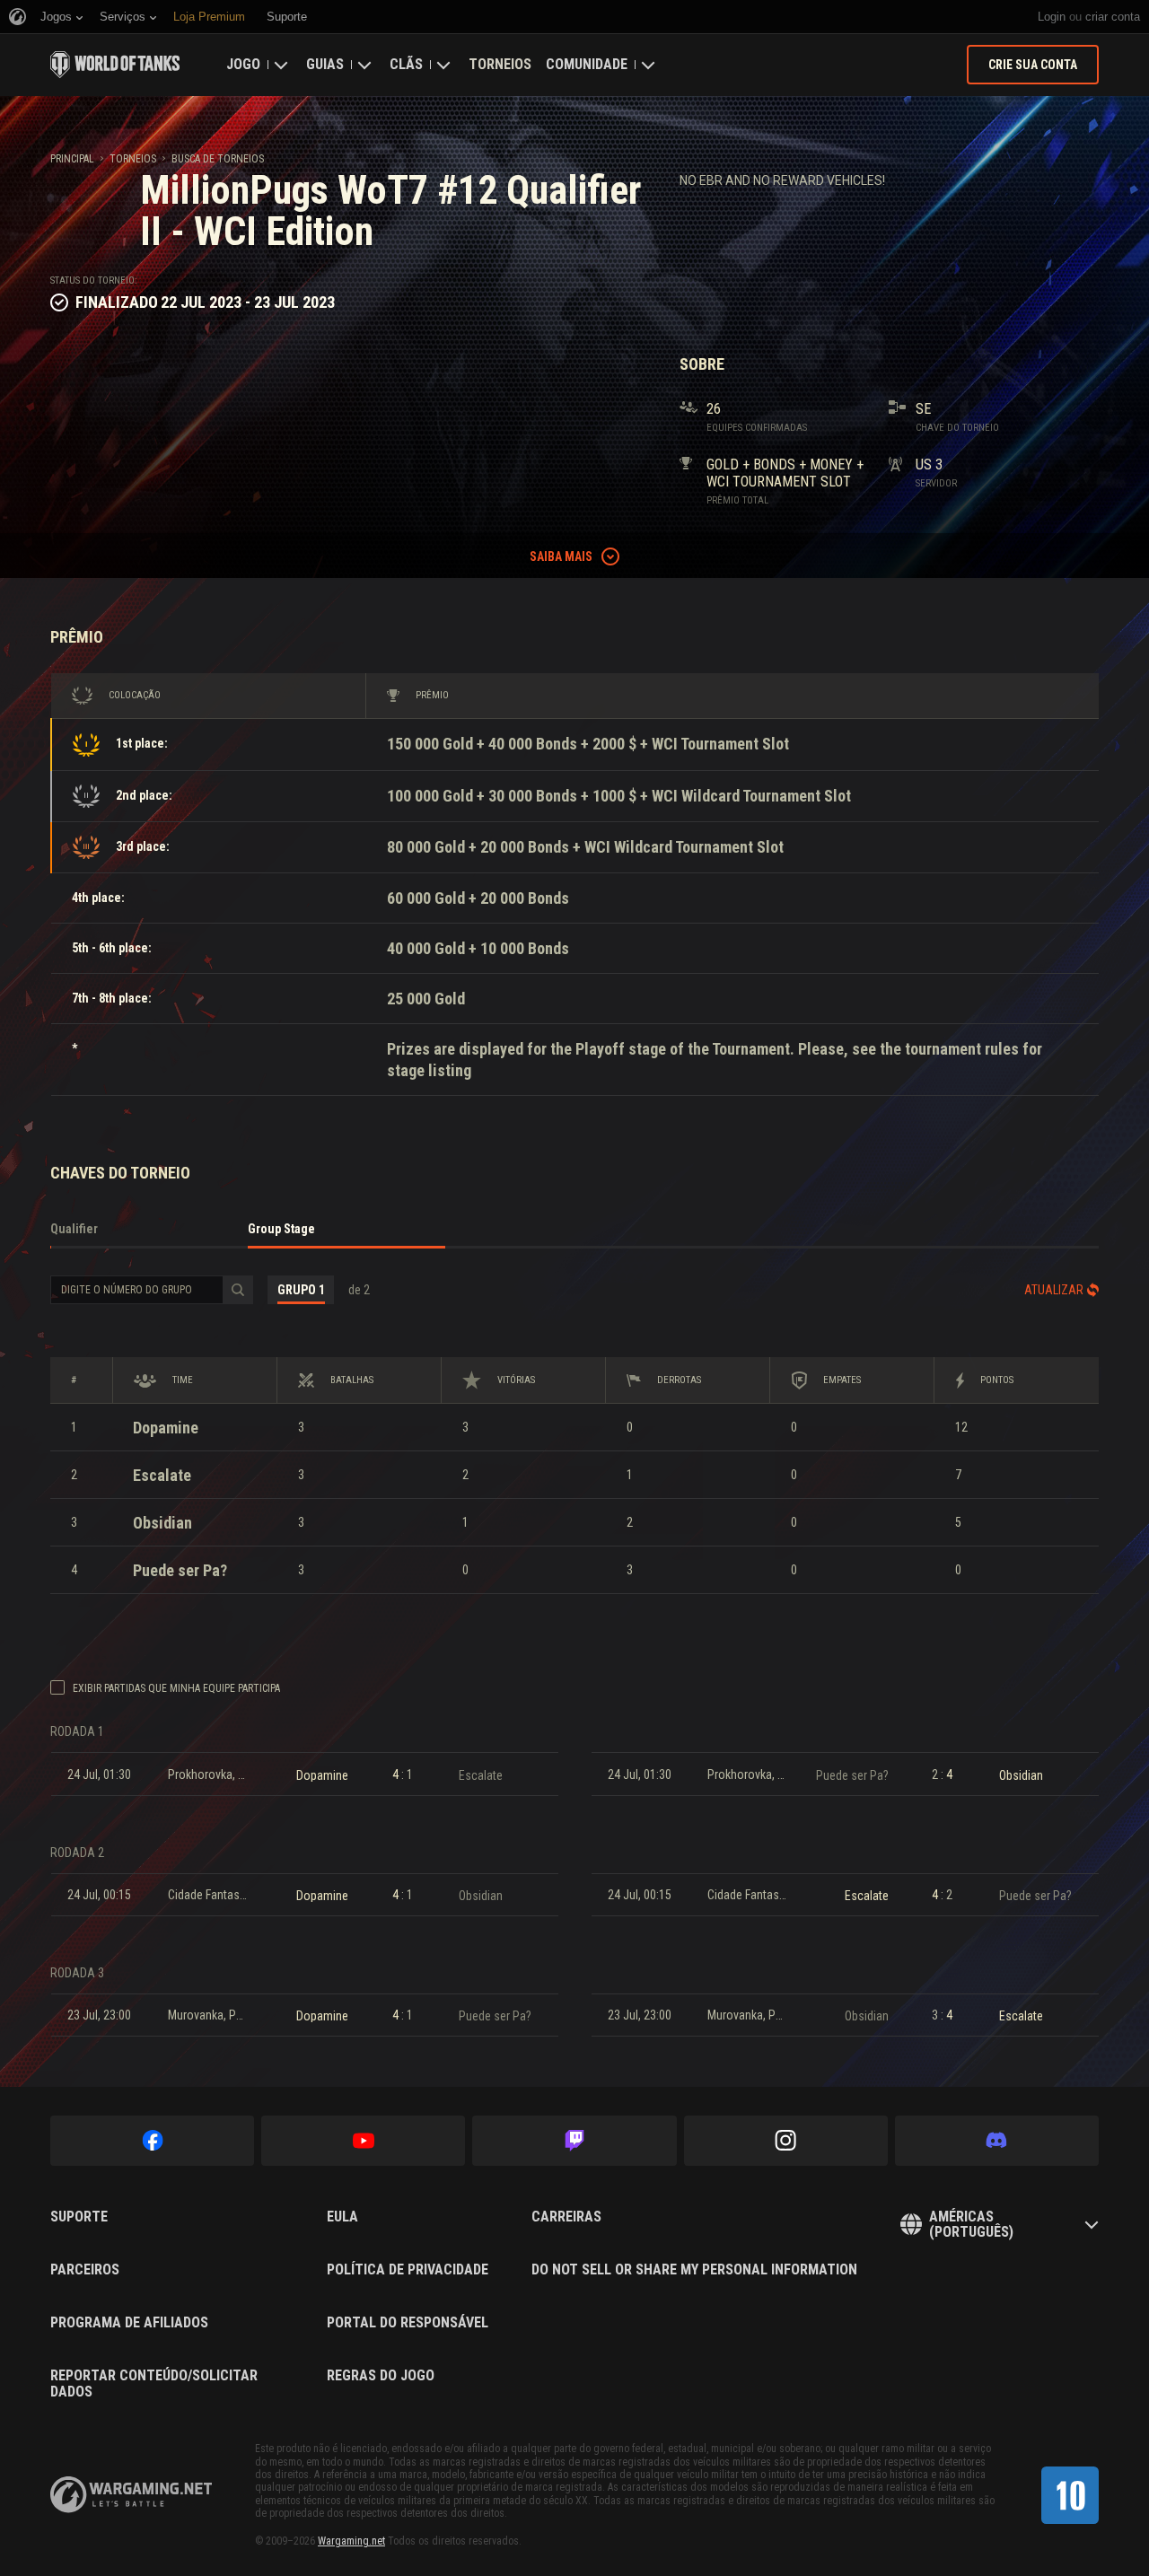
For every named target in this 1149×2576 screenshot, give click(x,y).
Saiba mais (561, 556)
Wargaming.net (351, 2541)
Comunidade (587, 64)
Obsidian (162, 1523)
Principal (72, 159)
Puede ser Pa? (180, 1570)
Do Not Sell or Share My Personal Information (694, 2270)
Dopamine (166, 1428)
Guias (325, 64)
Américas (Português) (971, 2225)
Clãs (406, 64)
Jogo (243, 64)
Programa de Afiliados (129, 2323)
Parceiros (85, 2270)
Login (1052, 17)
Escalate (162, 1475)
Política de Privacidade (408, 2270)
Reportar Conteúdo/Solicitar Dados (154, 2383)
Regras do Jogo (381, 2376)
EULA (342, 2217)
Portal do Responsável (408, 2323)
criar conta (1113, 17)
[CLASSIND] (1070, 2495)
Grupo (301, 1290)
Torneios (500, 64)
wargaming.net (131, 2495)
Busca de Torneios (218, 159)
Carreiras (566, 2217)
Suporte (79, 2217)
